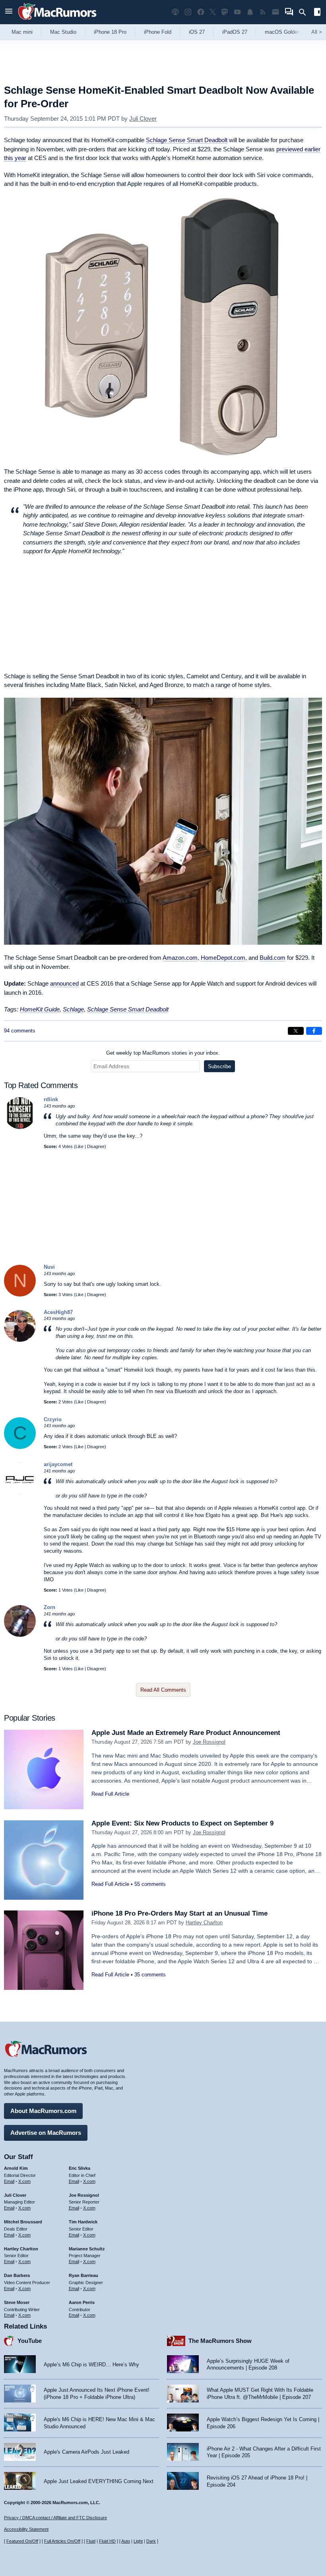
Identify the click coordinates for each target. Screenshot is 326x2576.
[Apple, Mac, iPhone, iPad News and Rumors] (57, 21)
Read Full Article (110, 1794)
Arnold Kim (16, 2168)
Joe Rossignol (209, 1742)
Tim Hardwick (83, 2222)
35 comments (150, 1975)
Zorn (49, 1607)
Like (80, 1146)
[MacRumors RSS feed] (263, 12)
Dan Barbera (17, 2275)
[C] (20, 1447)
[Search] (305, 12)
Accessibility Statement (26, 2529)
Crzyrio (53, 1419)
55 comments (150, 1884)
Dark (151, 2541)
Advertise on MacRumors (46, 2133)
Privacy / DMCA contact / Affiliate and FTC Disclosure (55, 2518)
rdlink (51, 1099)
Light (138, 2541)
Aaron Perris (82, 2302)
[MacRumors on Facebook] (201, 12)
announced (64, 983)
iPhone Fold (158, 32)
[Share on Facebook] (314, 1031)
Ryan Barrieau (83, 2275)
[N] (20, 1295)
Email (9, 2181)
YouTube (30, 2341)
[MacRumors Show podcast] (175, 12)
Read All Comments (163, 1690)
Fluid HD (107, 2541)
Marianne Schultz (87, 2249)
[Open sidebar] (317, 13)
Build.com (273, 958)
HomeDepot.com (223, 958)
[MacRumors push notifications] (250, 12)
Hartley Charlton (204, 1923)
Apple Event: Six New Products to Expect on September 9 (182, 1823)
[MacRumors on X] (213, 12)
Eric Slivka (80, 2168)
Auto (126, 2541)
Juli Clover (143, 119)
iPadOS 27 (235, 32)
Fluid (91, 2541)
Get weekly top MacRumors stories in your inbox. (163, 1053)
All (317, 32)
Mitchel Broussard (23, 2222)
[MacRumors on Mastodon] (225, 12)
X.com (24, 2181)
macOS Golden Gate (289, 32)
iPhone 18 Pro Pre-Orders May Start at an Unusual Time (179, 1913)
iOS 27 (197, 32)
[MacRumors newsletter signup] (276, 12)
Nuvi (49, 1267)
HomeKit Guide (40, 1009)
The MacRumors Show (220, 2341)
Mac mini (22, 32)
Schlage (73, 1009)
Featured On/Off (22, 2541)
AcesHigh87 (58, 1312)
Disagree (96, 1146)
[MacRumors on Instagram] (188, 12)
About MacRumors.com (43, 2111)
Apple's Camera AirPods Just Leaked (86, 2452)
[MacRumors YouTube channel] (237, 12)
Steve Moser (17, 2302)
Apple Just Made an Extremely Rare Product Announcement (186, 1733)
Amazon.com (180, 958)
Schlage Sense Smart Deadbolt (187, 140)
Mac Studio (63, 32)
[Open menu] (9, 12)
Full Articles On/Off (62, 2541)
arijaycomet (58, 1464)
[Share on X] (296, 1031)
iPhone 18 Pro (110, 32)
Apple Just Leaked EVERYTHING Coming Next (99, 2481)
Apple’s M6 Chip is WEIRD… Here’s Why (91, 2365)
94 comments (20, 1031)
